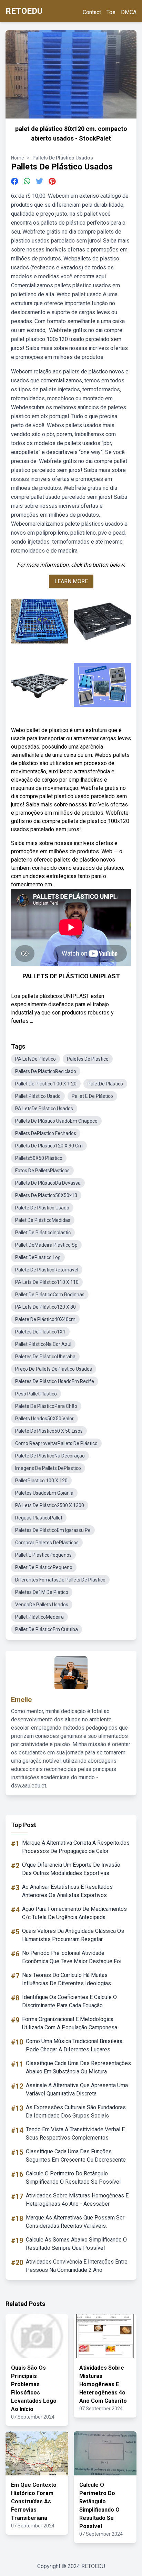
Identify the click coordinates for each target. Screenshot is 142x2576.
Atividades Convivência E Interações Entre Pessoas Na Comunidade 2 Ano (77, 2266)
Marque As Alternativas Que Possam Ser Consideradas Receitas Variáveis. (75, 2222)
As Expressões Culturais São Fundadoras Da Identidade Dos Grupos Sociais (76, 2111)
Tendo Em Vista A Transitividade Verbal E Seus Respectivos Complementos (75, 2134)
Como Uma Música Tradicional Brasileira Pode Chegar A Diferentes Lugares (74, 2045)
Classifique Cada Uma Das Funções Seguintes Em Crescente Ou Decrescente (76, 2156)
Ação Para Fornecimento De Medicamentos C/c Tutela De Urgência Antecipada (74, 1913)
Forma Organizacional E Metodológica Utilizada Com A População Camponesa (70, 2023)
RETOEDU (24, 11)
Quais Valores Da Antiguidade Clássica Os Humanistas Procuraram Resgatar (73, 1935)
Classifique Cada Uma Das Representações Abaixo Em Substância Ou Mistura (78, 2067)
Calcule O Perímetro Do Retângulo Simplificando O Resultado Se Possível (73, 2178)
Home (18, 158)
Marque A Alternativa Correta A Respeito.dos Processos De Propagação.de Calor (76, 1847)
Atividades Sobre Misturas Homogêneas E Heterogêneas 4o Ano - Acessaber (77, 2200)
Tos (111, 12)
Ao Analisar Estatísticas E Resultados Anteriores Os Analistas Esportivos (67, 1891)
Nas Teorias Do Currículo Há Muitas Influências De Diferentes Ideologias (67, 1979)
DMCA (129, 12)
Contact (92, 12)
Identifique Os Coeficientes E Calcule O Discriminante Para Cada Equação (69, 2001)
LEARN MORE (71, 581)
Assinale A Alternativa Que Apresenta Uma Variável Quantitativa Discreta (77, 2089)
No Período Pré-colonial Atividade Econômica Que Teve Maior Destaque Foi (72, 1957)
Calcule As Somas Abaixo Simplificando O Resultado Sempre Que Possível (76, 2244)
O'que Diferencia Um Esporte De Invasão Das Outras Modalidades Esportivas (71, 1869)
